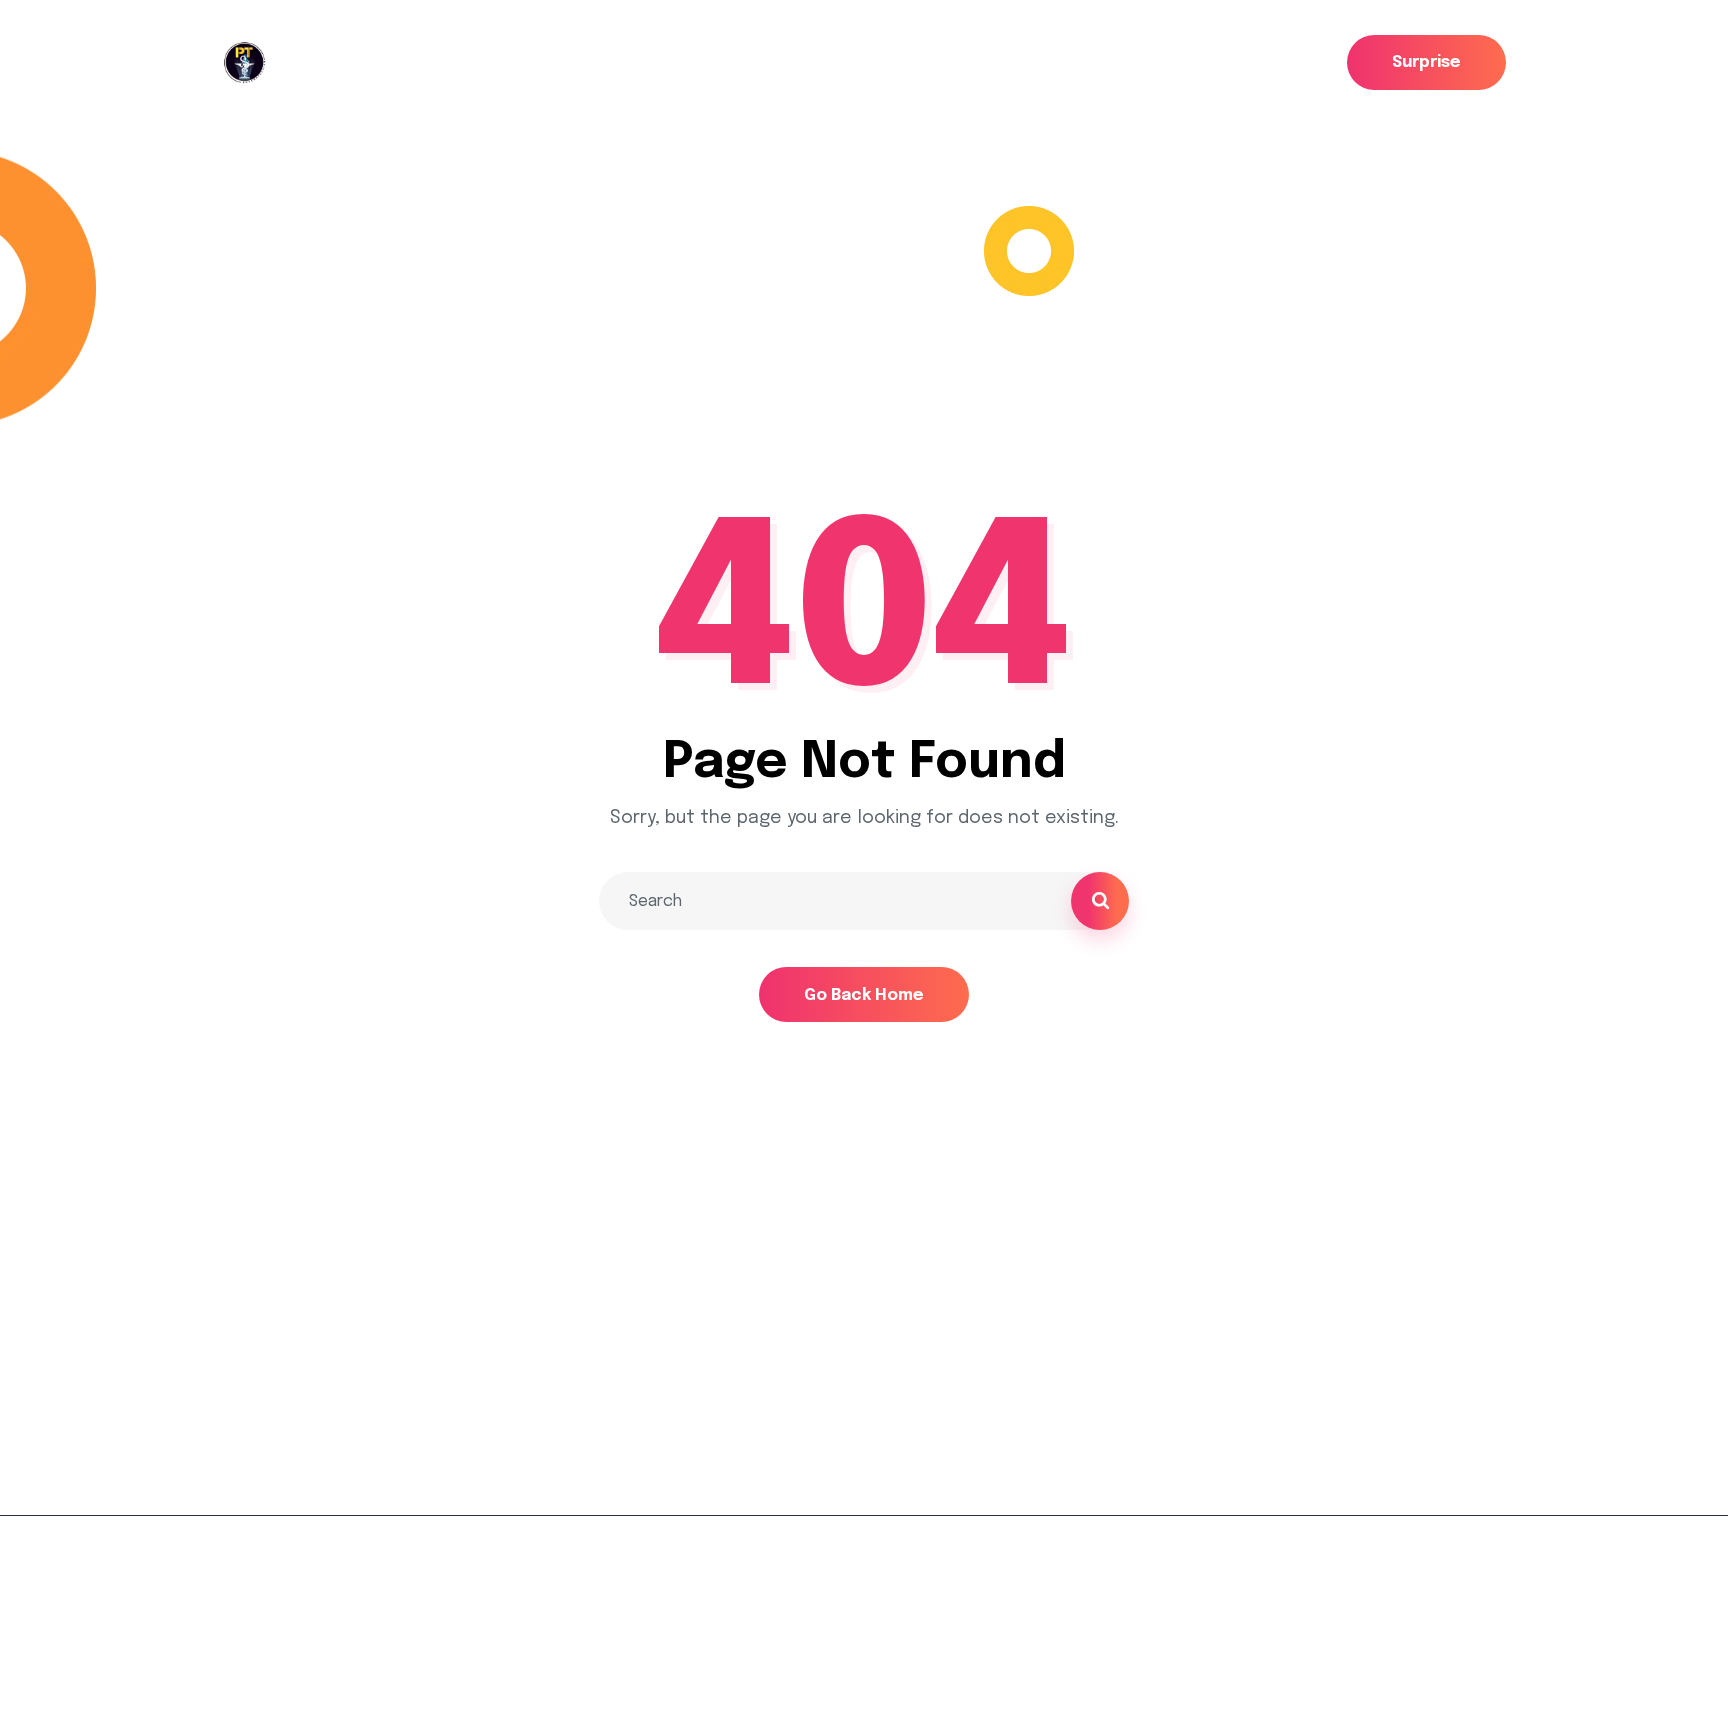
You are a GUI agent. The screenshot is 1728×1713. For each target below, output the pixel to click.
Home (246, 336)
